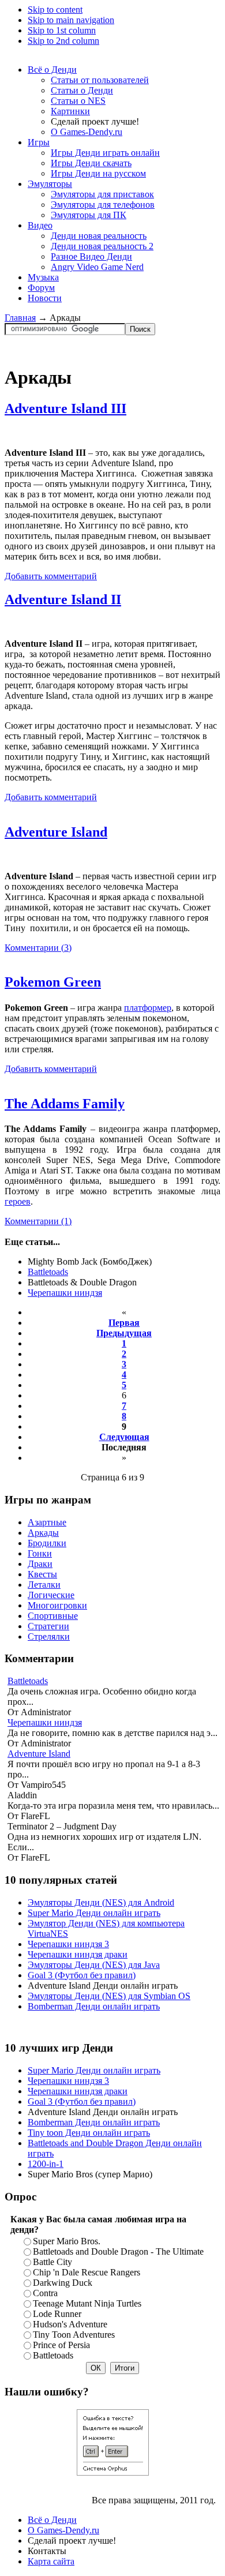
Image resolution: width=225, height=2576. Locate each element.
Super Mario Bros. (67, 2241)
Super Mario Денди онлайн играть (94, 1913)
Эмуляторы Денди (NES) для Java (94, 1965)
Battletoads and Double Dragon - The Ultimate (118, 2251)
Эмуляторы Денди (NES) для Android (101, 1902)
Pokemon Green (53, 982)
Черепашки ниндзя (65, 1293)
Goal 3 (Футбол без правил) (82, 1975)
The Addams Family (65, 1104)
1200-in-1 (46, 2164)
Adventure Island (56, 832)
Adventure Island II (63, 599)
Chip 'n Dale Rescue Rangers (87, 2272)
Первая (124, 1323)
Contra (45, 2293)
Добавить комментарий (51, 576)
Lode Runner (57, 2314)
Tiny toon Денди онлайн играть (89, 2133)
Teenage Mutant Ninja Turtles (87, 2303)
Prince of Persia (61, 2345)
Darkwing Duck (63, 2283)
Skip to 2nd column (63, 41)
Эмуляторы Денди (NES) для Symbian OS (109, 1996)
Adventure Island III (65, 408)
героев (18, 1201)
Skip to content (55, 10)
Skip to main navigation (71, 20)
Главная (20, 318)
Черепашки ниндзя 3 (68, 1944)
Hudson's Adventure (70, 2324)
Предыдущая (124, 1333)
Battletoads (48, 1272)
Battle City (52, 2262)
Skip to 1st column (62, 30)
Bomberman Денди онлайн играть (94, 2006)
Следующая (124, 1437)
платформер (148, 1008)
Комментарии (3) (38, 948)
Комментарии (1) (38, 1221)
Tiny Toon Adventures (74, 2335)
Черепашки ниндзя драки (78, 1954)
